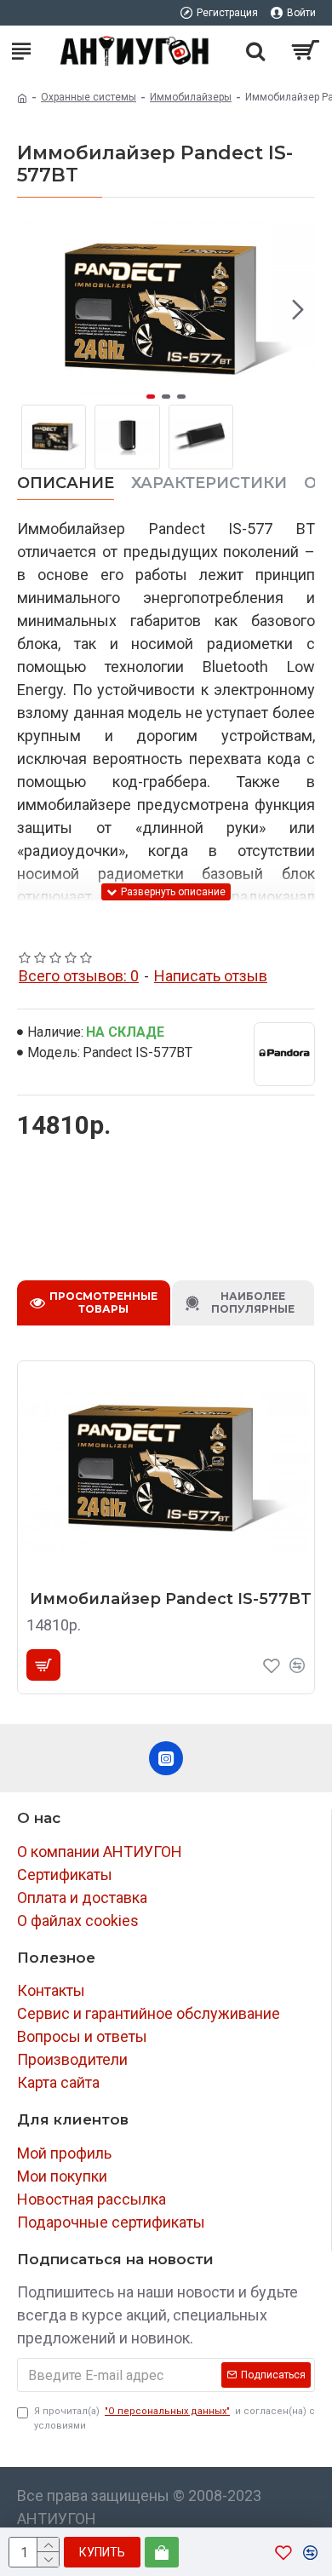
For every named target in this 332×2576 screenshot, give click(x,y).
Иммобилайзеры (191, 97)
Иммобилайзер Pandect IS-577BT (171, 1599)
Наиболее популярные (253, 1302)
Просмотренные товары (103, 1302)
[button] (34, 309)
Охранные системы (89, 97)
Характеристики (209, 483)
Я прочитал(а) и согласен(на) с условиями (175, 2418)
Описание (66, 483)
